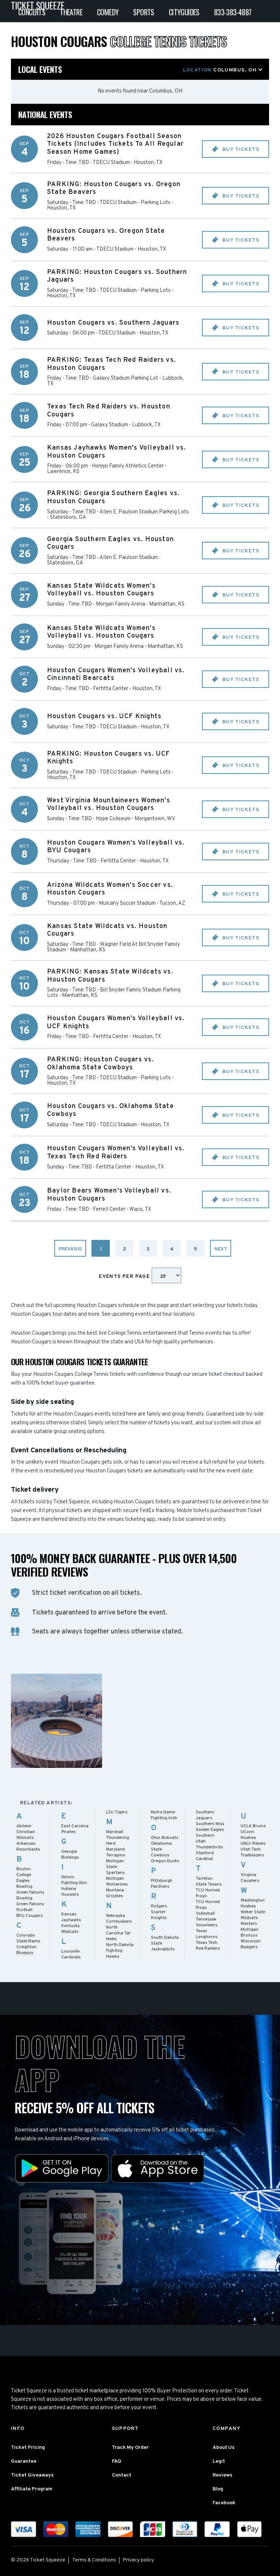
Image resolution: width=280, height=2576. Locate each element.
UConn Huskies (248, 1835)
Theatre (71, 12)
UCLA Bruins (253, 1826)
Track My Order (130, 2448)
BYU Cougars (30, 1916)
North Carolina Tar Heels (118, 1933)
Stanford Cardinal (205, 1856)
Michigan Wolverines (117, 1882)
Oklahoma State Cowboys (161, 1849)
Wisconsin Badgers (251, 1944)
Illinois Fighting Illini (74, 1880)
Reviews (222, 2475)
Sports (143, 12)
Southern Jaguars (205, 1815)
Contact (122, 2475)
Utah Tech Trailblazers (252, 1852)
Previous (70, 1249)
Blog (218, 2489)
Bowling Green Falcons (30, 1890)
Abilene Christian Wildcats (26, 1832)
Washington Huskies (253, 1903)
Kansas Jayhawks (71, 1917)
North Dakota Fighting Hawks (120, 1951)
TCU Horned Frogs (208, 1893)
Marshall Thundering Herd (118, 1838)
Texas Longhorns (207, 1934)
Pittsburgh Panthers (162, 1884)
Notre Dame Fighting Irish (164, 1815)
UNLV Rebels (253, 1844)
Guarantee (24, 2461)
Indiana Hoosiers (70, 1892)
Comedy (108, 12)
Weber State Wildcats (253, 1915)
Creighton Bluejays (26, 1950)
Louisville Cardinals (71, 1954)
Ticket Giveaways (32, 2475)
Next (221, 1249)
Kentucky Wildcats (71, 1929)
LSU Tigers (117, 1812)
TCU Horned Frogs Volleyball (208, 1908)
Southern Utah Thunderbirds (209, 1841)
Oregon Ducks (165, 1861)
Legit (219, 2461)
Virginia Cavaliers (250, 1878)
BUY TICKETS (240, 150)
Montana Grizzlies (115, 1893)
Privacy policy (138, 2560)
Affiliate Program (32, 2489)
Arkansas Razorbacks (28, 1847)
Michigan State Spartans (115, 1867)
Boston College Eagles (24, 1875)
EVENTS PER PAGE (125, 1277)
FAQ (116, 2461)
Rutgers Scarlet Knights (159, 1912)
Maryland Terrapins (116, 1852)
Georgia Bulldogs (70, 1855)
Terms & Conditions (94, 2560)
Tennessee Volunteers (207, 1922)
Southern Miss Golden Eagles (210, 1827)
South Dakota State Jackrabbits (165, 1943)
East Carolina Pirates (75, 1829)
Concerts (32, 12)
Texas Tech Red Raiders (208, 1946)
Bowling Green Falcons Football (30, 1904)
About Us (223, 2448)
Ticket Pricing (28, 2448)
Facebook (224, 2503)
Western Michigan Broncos (250, 1930)
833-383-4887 (233, 12)
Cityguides (184, 12)
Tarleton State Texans (209, 1882)
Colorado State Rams (28, 1938)
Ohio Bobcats (165, 1838)
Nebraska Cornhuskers (119, 1919)
